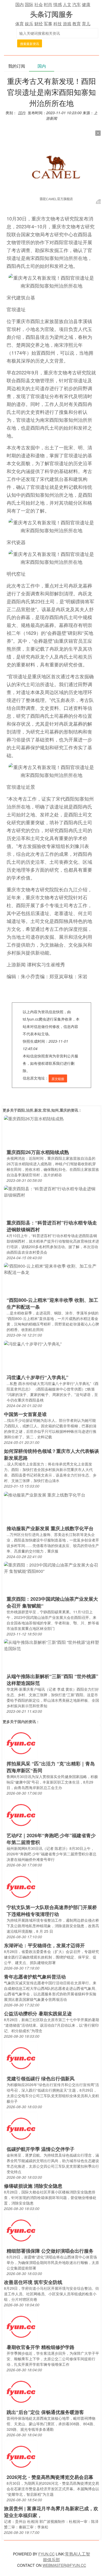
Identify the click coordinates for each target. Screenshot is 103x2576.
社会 (39, 4)
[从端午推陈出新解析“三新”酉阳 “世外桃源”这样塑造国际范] (51, 1645)
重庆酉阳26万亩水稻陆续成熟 (38, 1152)
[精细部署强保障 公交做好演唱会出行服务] (21, 2230)
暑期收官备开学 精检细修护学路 (41, 2347)
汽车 (77, 4)
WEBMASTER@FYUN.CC (64, 2565)
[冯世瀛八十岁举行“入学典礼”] (33, 1343)
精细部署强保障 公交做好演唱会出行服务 (50, 2251)
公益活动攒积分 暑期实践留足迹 (38, 2013)
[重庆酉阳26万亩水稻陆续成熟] (34, 1118)
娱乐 (29, 24)
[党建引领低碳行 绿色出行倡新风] (21, 2058)
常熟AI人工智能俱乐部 (67, 2557)
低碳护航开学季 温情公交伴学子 (41, 2149)
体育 (20, 24)
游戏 (67, 24)
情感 (58, 4)
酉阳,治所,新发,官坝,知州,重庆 (42, 1110)
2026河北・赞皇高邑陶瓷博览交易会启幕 (50, 2477)
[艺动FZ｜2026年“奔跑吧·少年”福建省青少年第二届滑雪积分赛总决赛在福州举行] (21, 1815)
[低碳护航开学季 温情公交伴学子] (21, 2128)
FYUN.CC (46, 2554)
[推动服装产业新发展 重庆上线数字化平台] (45, 1494)
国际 (29, 4)
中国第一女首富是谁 (25, 1414)
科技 (58, 24)
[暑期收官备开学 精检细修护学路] (21, 2326)
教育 (77, 24)
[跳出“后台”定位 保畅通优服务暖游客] (21, 2391)
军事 (48, 24)
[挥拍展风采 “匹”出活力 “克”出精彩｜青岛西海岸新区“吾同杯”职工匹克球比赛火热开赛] (21, 1743)
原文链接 (58, 1079)
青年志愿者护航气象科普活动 (35, 1977)
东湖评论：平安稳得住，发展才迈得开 (44, 1945)
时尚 (48, 4)
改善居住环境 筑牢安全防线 (33, 2282)
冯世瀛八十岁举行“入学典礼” (38, 1377)
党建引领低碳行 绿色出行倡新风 (41, 2078)
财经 (39, 24)
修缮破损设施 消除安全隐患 (33, 2186)
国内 (20, 4)
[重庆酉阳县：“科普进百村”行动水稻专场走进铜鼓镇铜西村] (51, 1191)
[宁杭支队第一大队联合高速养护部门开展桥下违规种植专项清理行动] (21, 1887)
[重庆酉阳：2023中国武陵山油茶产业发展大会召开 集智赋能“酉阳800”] (51, 1568)
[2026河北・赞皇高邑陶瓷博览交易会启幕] (21, 2456)
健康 (86, 4)
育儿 (86, 24)
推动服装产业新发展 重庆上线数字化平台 (50, 1528)
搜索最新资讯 (30, 44)
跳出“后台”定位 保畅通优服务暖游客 (45, 2412)
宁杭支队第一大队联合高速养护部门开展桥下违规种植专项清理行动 (52, 1911)
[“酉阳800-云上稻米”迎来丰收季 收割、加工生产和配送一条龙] (51, 1269)
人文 (67, 4)
